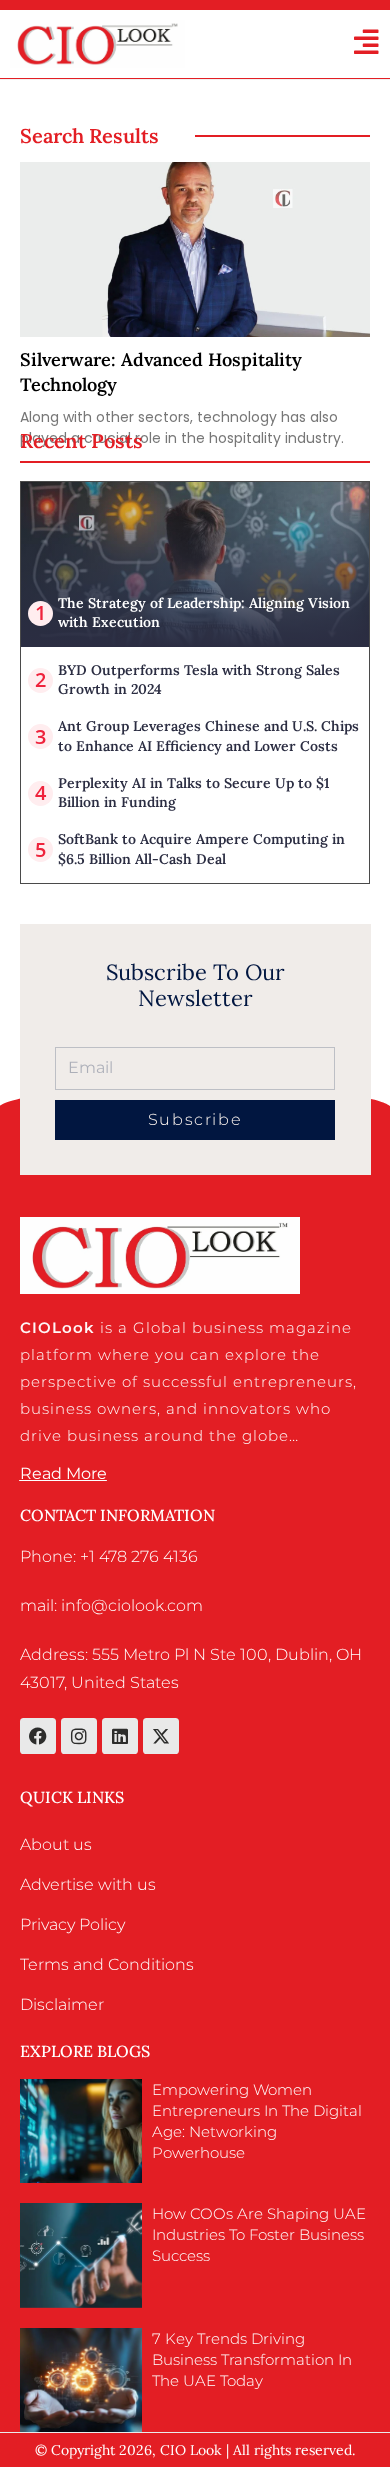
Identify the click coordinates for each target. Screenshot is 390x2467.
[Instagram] (79, 1736)
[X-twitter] (161, 1736)
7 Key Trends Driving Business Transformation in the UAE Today (252, 2359)
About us (56, 1844)
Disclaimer (62, 2004)
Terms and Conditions (107, 1964)
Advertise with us (88, 1884)
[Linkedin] (120, 1736)
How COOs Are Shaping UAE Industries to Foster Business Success (259, 2234)
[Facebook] (38, 1736)
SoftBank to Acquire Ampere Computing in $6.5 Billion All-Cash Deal (201, 849)
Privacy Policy (72, 1924)
